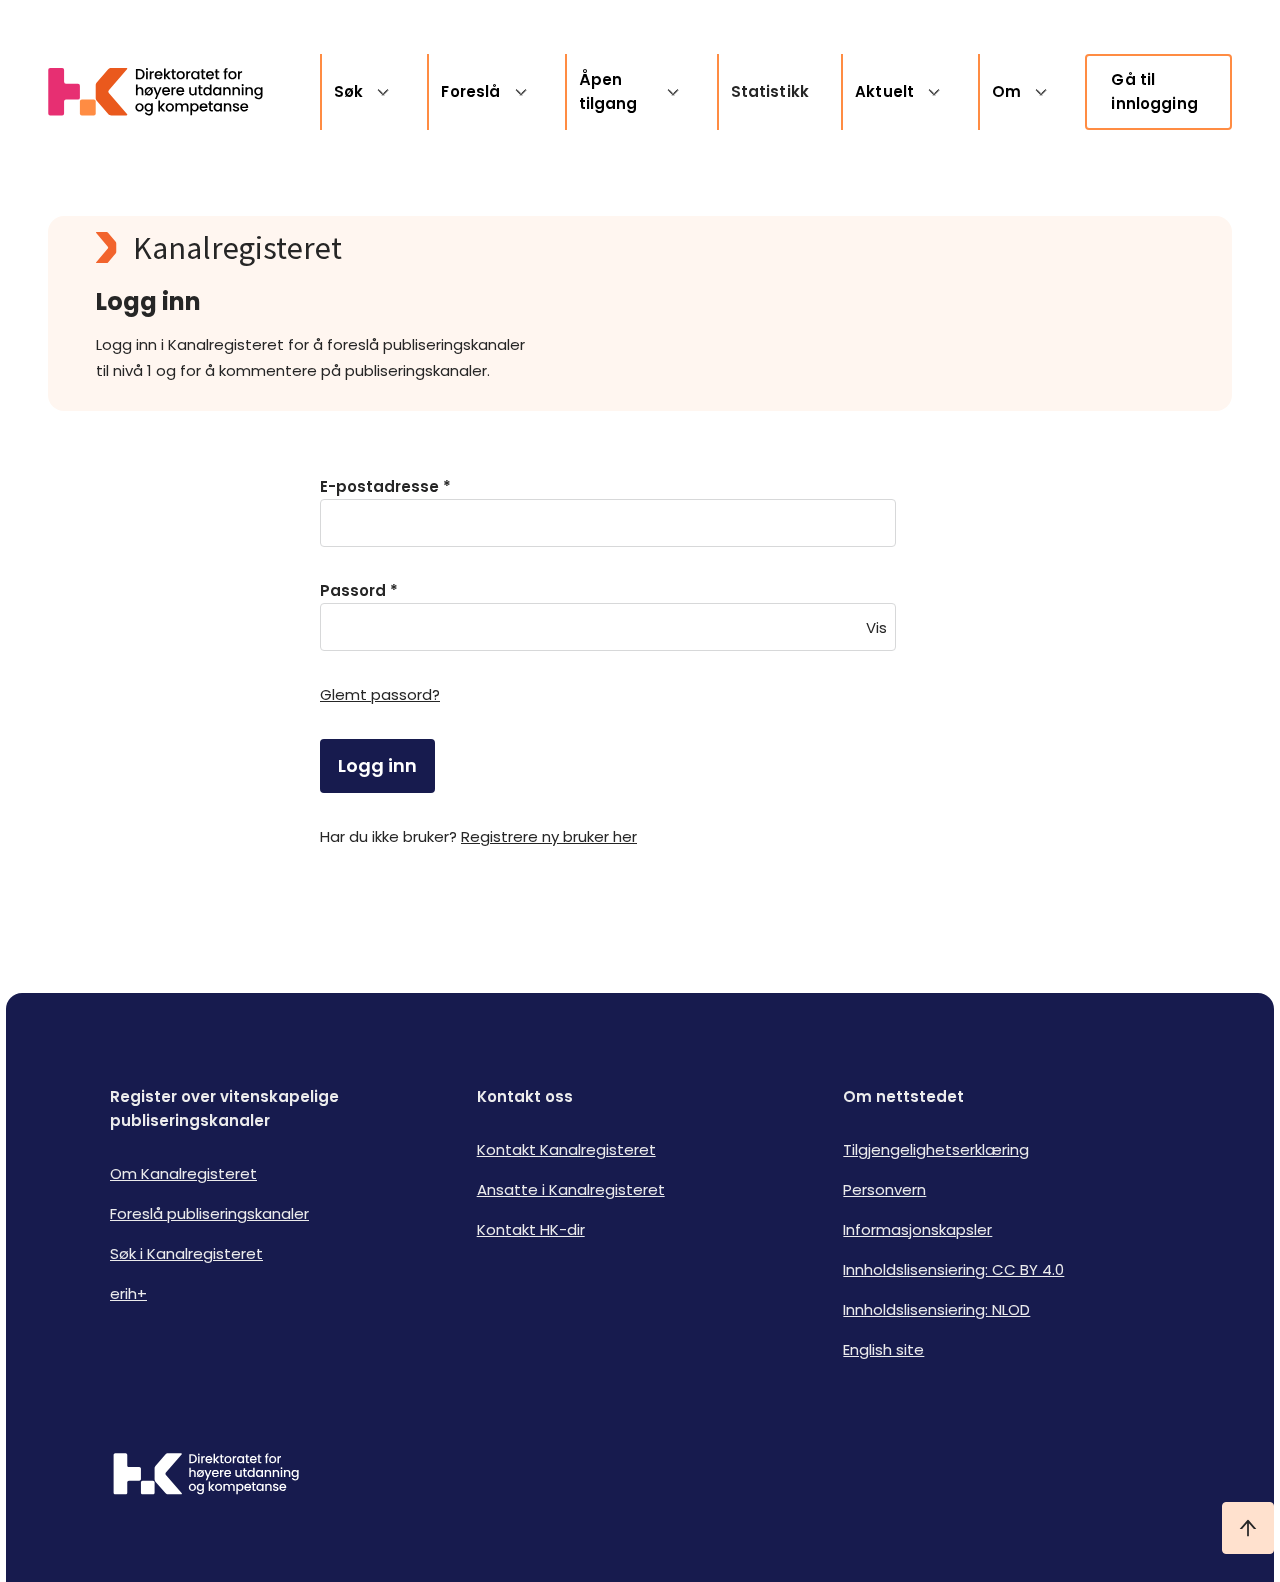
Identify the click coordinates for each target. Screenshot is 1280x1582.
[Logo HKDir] (206, 1476)
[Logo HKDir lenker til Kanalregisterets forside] (168, 92)
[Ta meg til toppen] (1248, 1528)
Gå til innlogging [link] (1154, 91)
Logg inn (377, 765)
